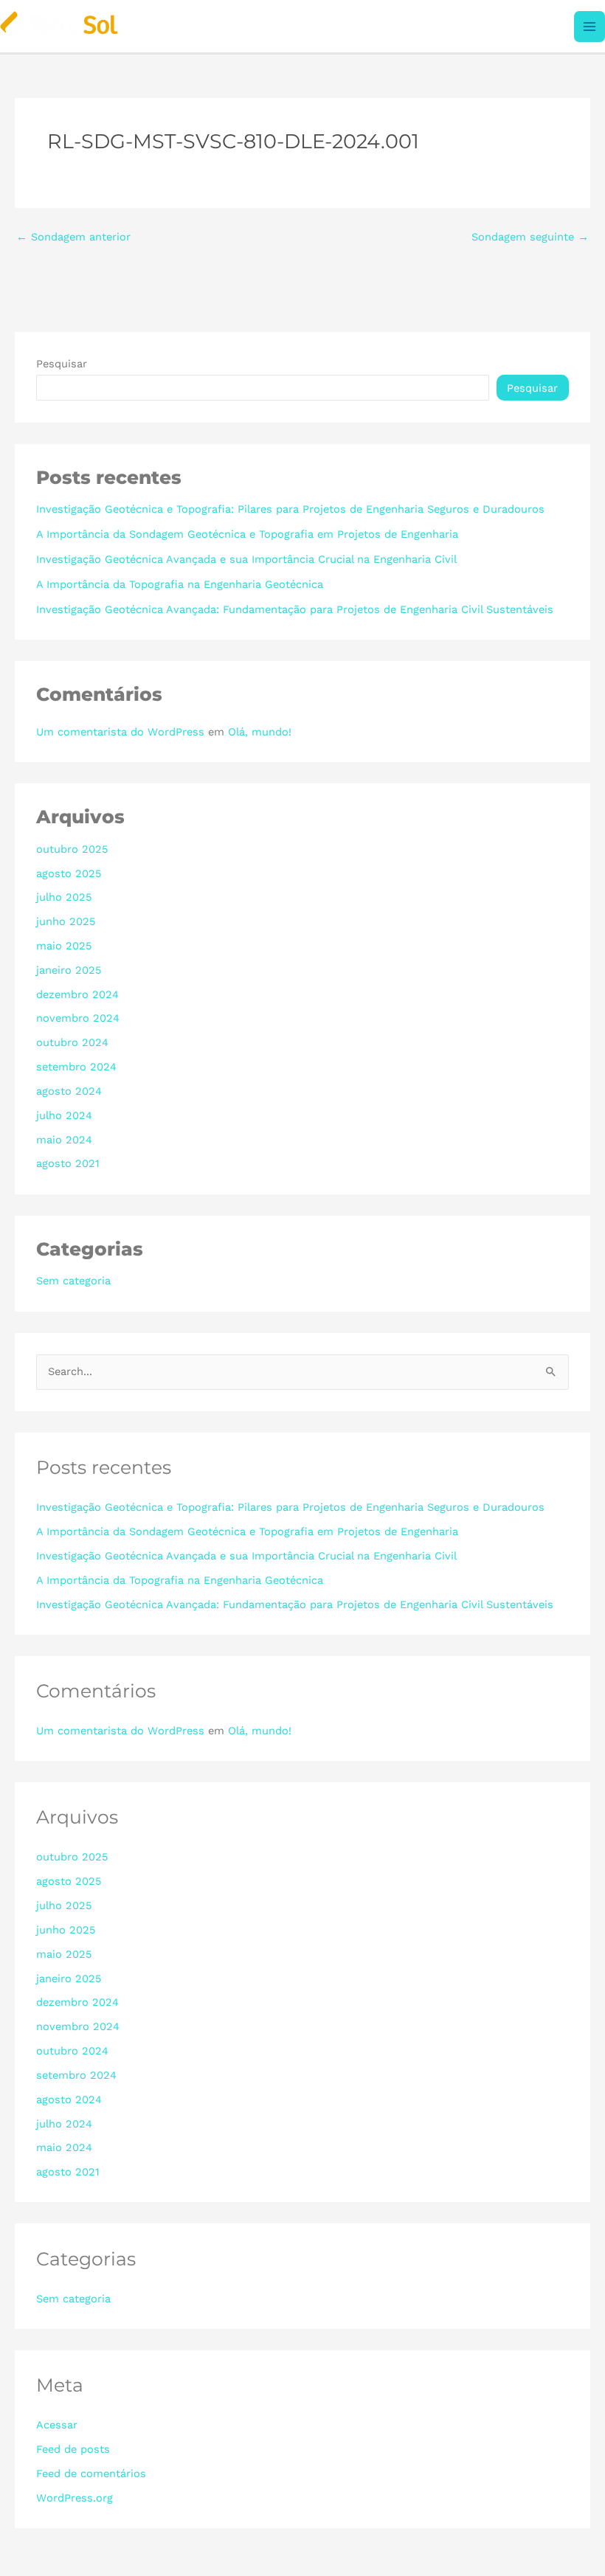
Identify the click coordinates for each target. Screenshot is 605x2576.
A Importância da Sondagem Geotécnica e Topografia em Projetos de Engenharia (247, 534)
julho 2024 (64, 1115)
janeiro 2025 (69, 970)
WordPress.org (75, 2498)
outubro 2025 (72, 849)
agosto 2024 (69, 1091)
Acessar (57, 2425)
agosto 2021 (68, 1163)
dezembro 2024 (77, 994)
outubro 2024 (72, 1042)
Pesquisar (62, 364)
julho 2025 (64, 897)
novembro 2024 (78, 1018)
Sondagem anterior (73, 237)
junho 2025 (66, 921)
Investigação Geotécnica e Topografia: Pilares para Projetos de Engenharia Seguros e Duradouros (290, 509)
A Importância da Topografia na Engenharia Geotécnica (180, 584)
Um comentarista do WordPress (120, 732)
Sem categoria (73, 1281)
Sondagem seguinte (530, 237)
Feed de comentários (91, 2473)
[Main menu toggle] (590, 27)
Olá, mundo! (260, 732)
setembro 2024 (76, 1067)
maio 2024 (64, 1140)
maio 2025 (64, 946)
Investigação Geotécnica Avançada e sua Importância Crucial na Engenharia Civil (246, 559)
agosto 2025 (69, 873)
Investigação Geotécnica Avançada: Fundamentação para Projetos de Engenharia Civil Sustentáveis (295, 609)
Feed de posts (73, 2449)
